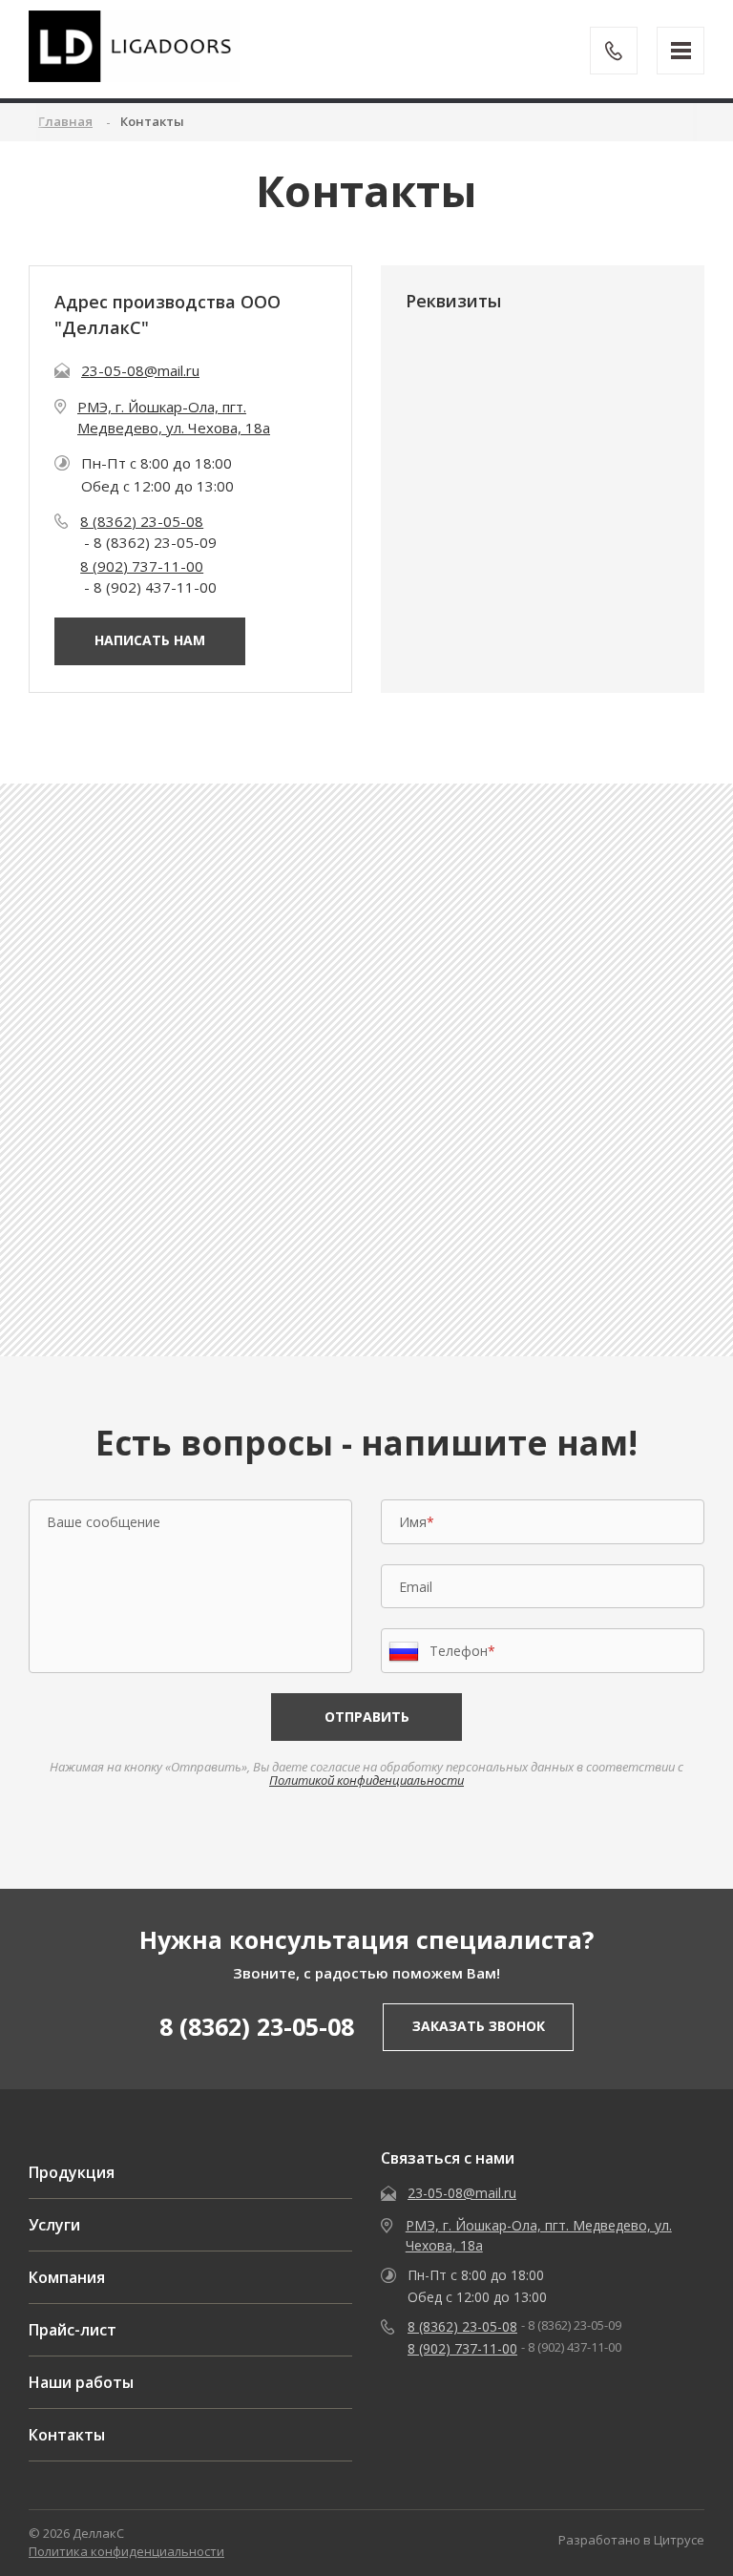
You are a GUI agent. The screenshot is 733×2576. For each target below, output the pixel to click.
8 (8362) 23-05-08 (142, 521)
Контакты (67, 2435)
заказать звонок (479, 2026)
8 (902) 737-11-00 (142, 566)
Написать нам (150, 640)
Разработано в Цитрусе (631, 2540)
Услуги (54, 2225)
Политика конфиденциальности (126, 2551)
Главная (65, 121)
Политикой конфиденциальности (366, 1780)
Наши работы (81, 2382)
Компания (67, 2277)
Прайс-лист (73, 2330)
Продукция (72, 2172)
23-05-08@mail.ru (140, 370)
